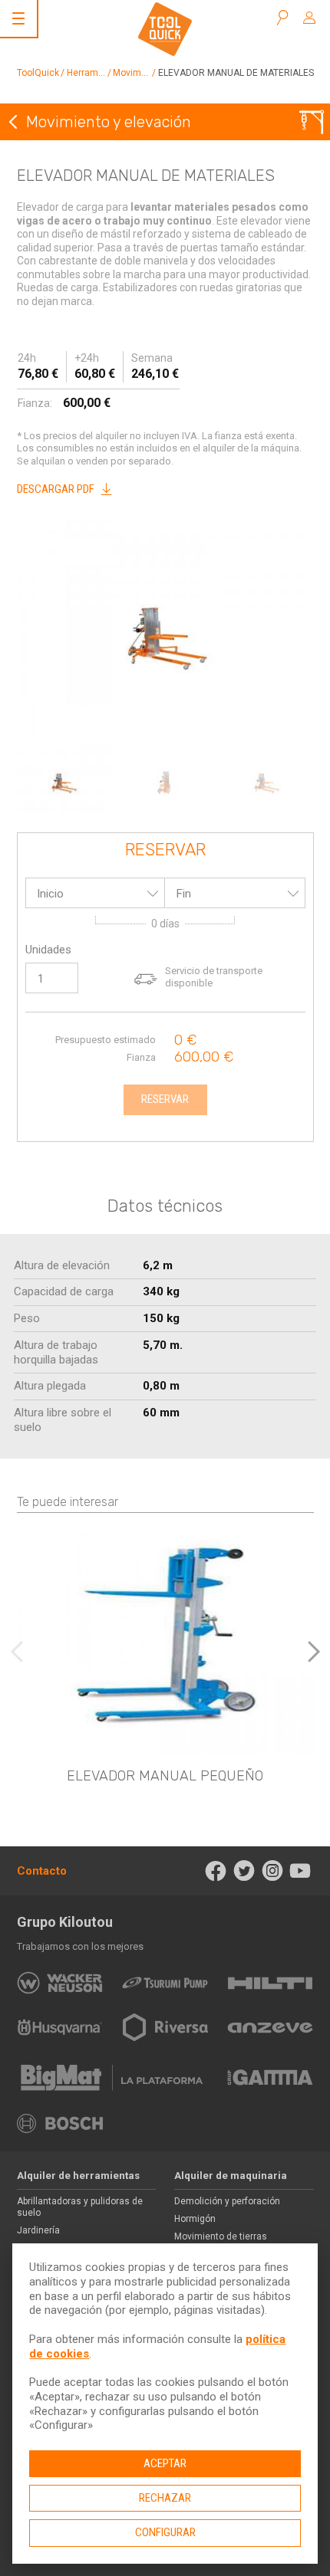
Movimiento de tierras (221, 2236)
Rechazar (165, 2498)
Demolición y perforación (227, 2201)
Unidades (48, 950)
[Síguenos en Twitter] (244, 1871)
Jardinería (38, 2230)
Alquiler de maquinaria (231, 2176)
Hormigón (195, 2219)
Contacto (42, 1871)
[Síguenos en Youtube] (300, 1871)
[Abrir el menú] (18, 18)
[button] (314, 1652)
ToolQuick (38, 73)
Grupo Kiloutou (65, 1922)
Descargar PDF (56, 489)
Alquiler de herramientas (78, 2176)
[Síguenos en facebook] (216, 1871)
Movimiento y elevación (109, 122)
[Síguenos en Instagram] (272, 1871)
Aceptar (165, 2463)
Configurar (165, 2532)
